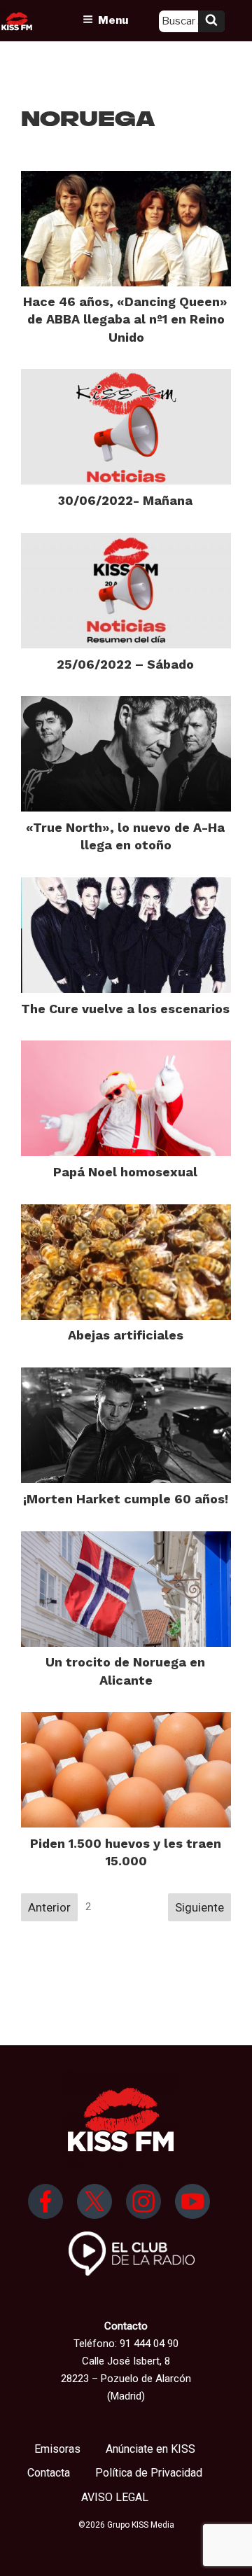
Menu (113, 20)
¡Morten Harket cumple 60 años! (126, 1499)
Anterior (49, 1907)
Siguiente (199, 1907)
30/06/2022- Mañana (125, 500)
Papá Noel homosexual (125, 1172)
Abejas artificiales (126, 1335)
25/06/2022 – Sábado (125, 664)
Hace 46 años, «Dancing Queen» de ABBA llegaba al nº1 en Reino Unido (125, 319)
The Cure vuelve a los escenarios (125, 1009)
